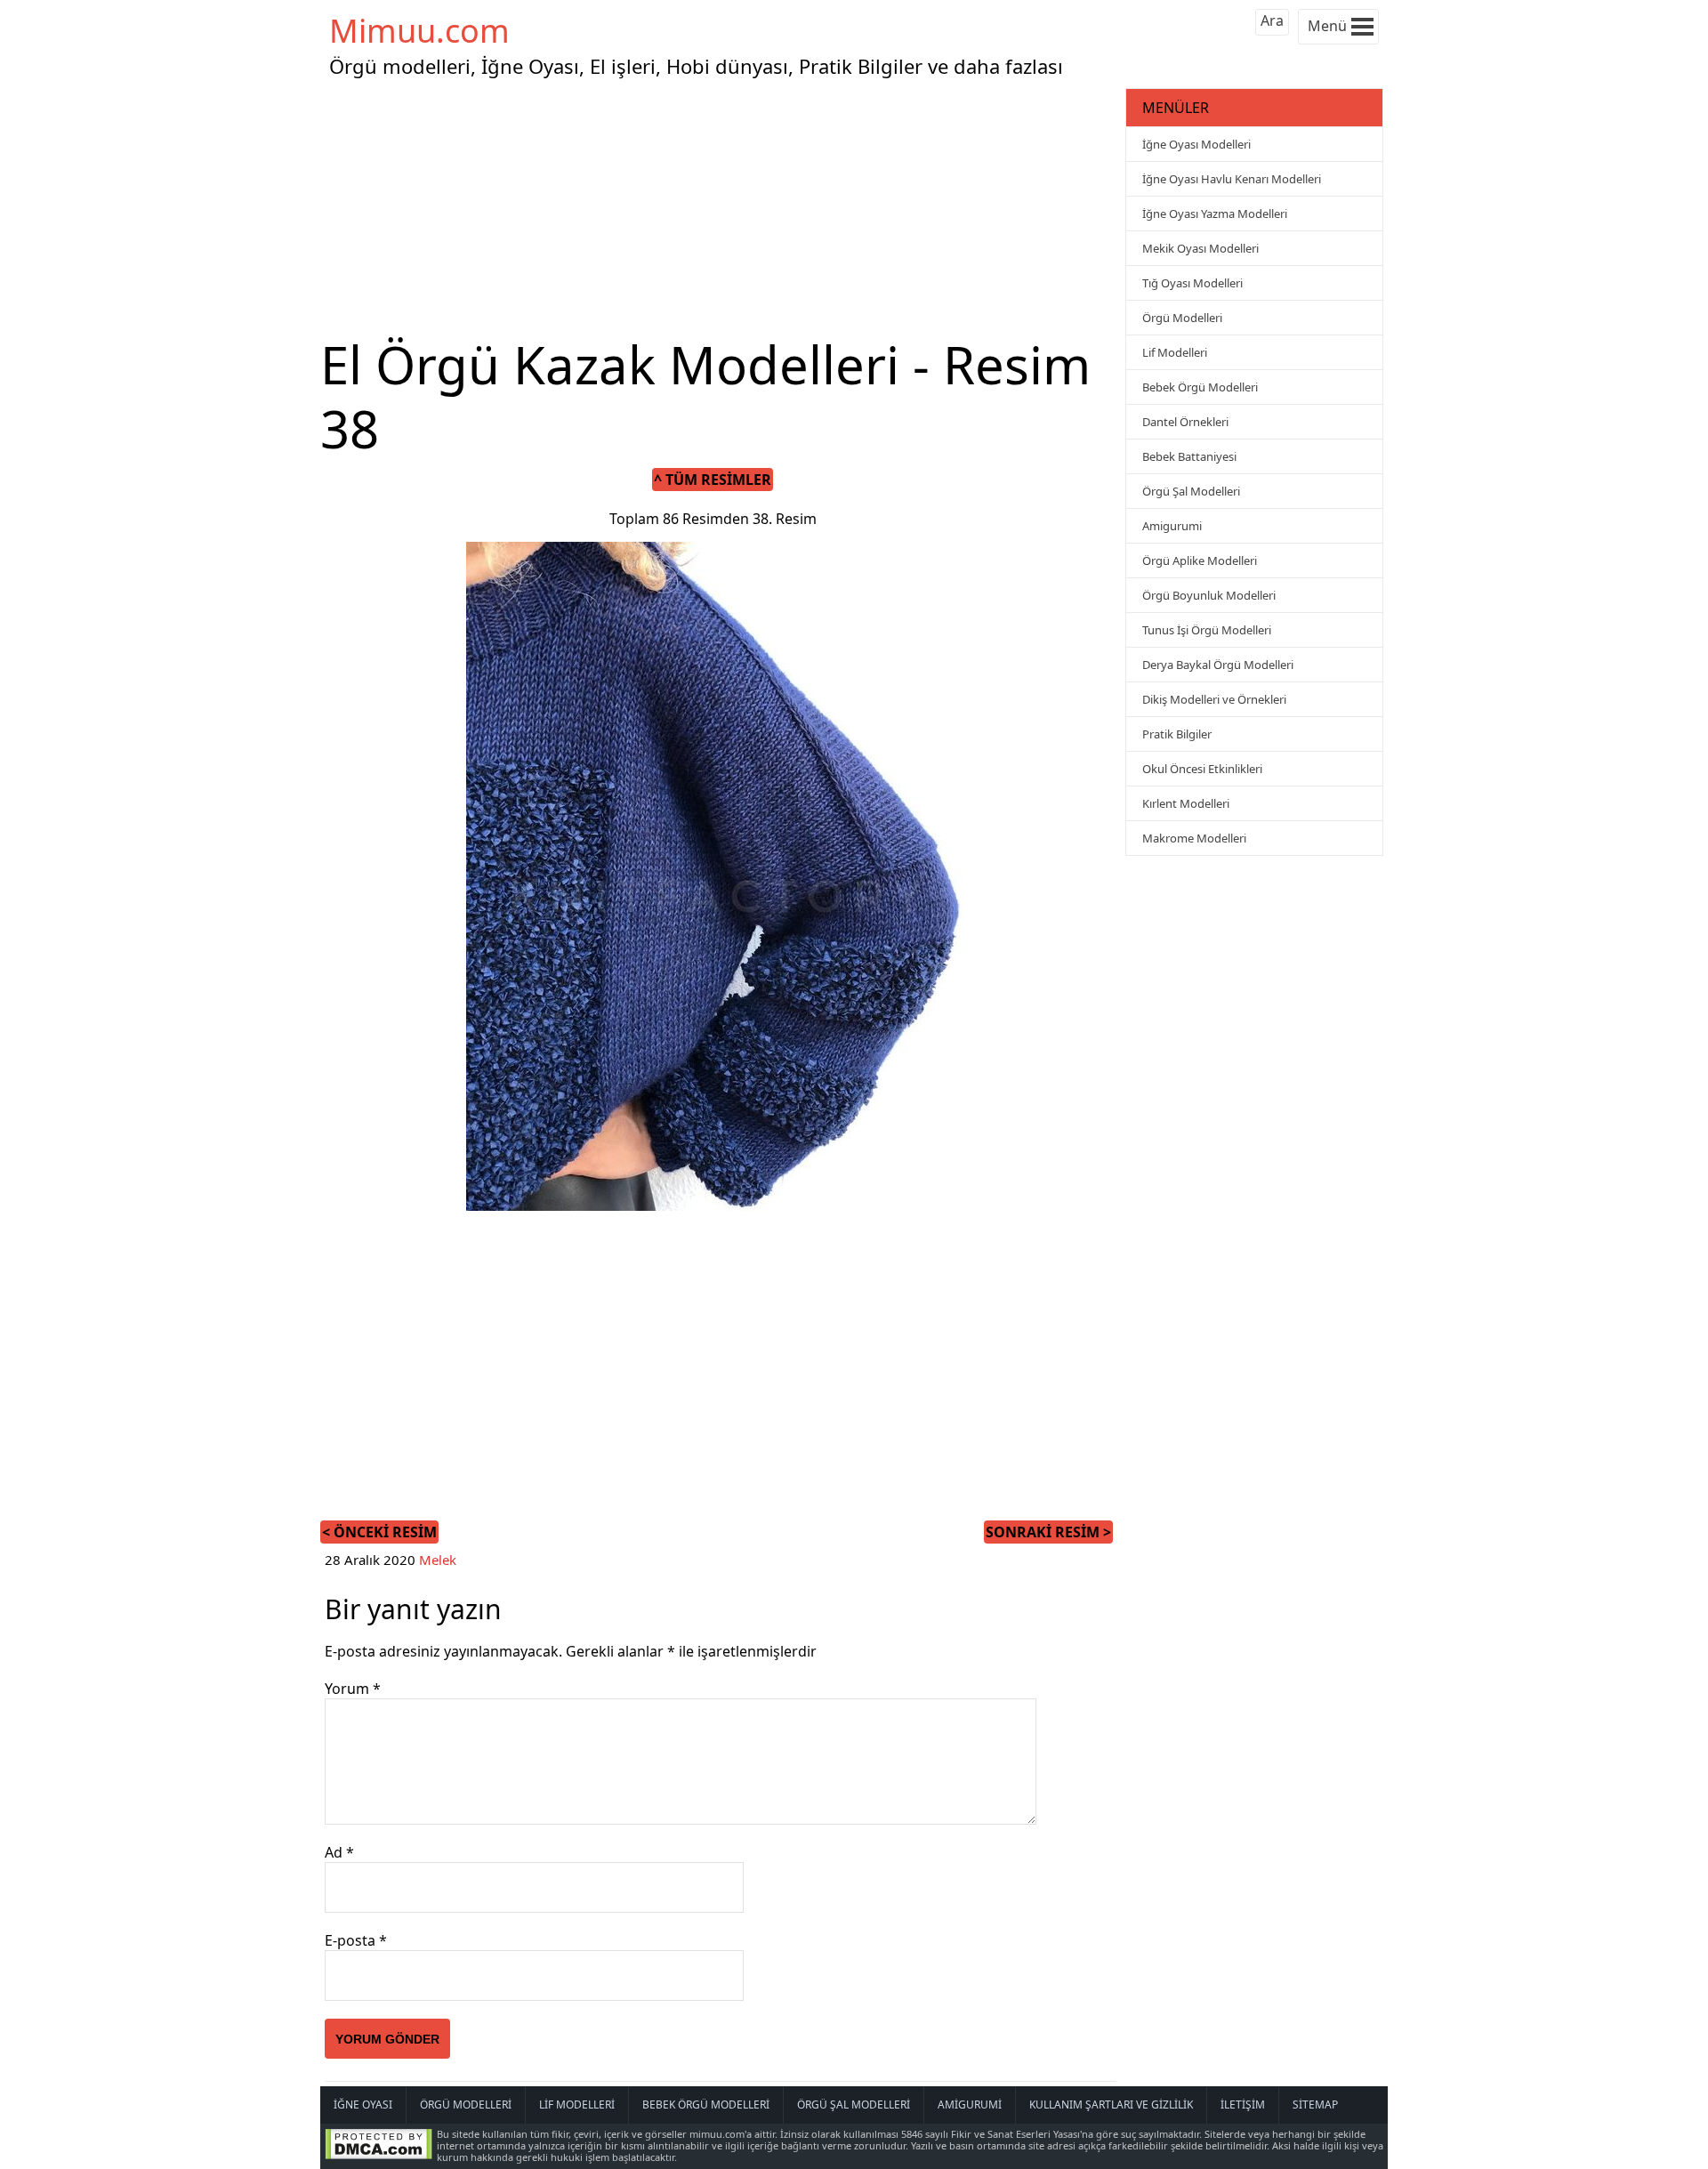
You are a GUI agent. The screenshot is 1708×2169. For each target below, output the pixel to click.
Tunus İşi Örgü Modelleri (1207, 630)
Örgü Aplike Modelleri (1200, 560)
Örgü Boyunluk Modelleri (1209, 595)
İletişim (1243, 2104)
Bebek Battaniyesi (1189, 456)
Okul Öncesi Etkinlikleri (1202, 769)
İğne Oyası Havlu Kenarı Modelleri (1232, 179)
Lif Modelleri (1175, 352)
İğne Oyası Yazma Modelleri (1215, 214)
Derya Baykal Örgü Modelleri (1218, 665)
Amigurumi (1172, 526)
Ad (339, 1852)
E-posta (356, 1940)
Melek (438, 1560)
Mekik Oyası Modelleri (1200, 248)
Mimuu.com (419, 31)
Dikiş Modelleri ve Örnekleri (1214, 699)
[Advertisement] (721, 208)
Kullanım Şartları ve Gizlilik (1111, 2104)
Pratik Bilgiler (1177, 734)
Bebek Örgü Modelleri (1200, 387)
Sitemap (1315, 2104)
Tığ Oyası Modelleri (1192, 283)
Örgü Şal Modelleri (1191, 491)
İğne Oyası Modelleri (1196, 144)
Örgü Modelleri (1182, 318)
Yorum (353, 1689)
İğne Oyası (363, 2104)
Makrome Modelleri (1194, 838)
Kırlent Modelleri (1186, 803)
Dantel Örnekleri (1185, 422)
